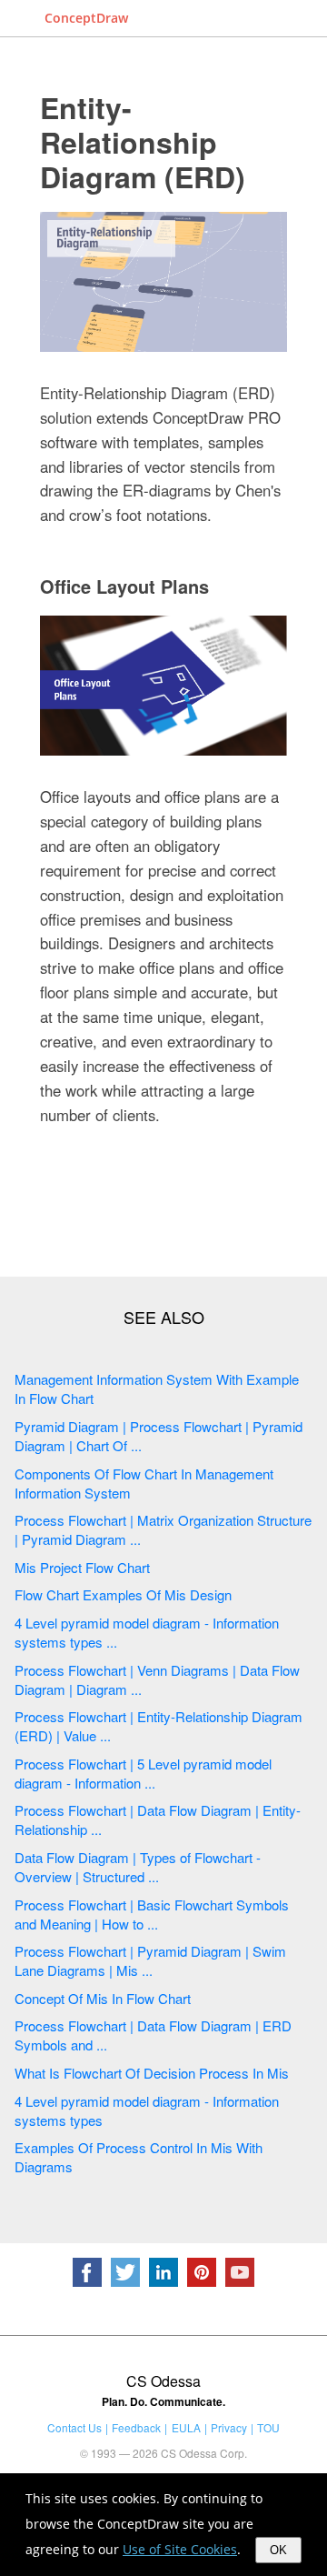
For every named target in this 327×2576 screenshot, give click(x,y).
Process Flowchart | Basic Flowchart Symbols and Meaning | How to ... (152, 1914)
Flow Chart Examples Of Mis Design (123, 1594)
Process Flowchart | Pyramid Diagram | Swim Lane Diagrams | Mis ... (150, 1960)
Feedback (136, 2427)
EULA (186, 2427)
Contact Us (74, 2427)
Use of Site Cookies (180, 2549)
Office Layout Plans (124, 586)
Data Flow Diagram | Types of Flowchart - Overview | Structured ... (138, 1867)
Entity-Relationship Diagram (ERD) (143, 142)
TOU (268, 2427)
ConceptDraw (86, 18)
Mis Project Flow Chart (82, 1567)
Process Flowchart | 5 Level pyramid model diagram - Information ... (143, 1773)
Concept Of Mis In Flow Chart (103, 1998)
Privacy (229, 2427)
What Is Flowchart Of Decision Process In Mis (152, 2073)
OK (278, 2550)
